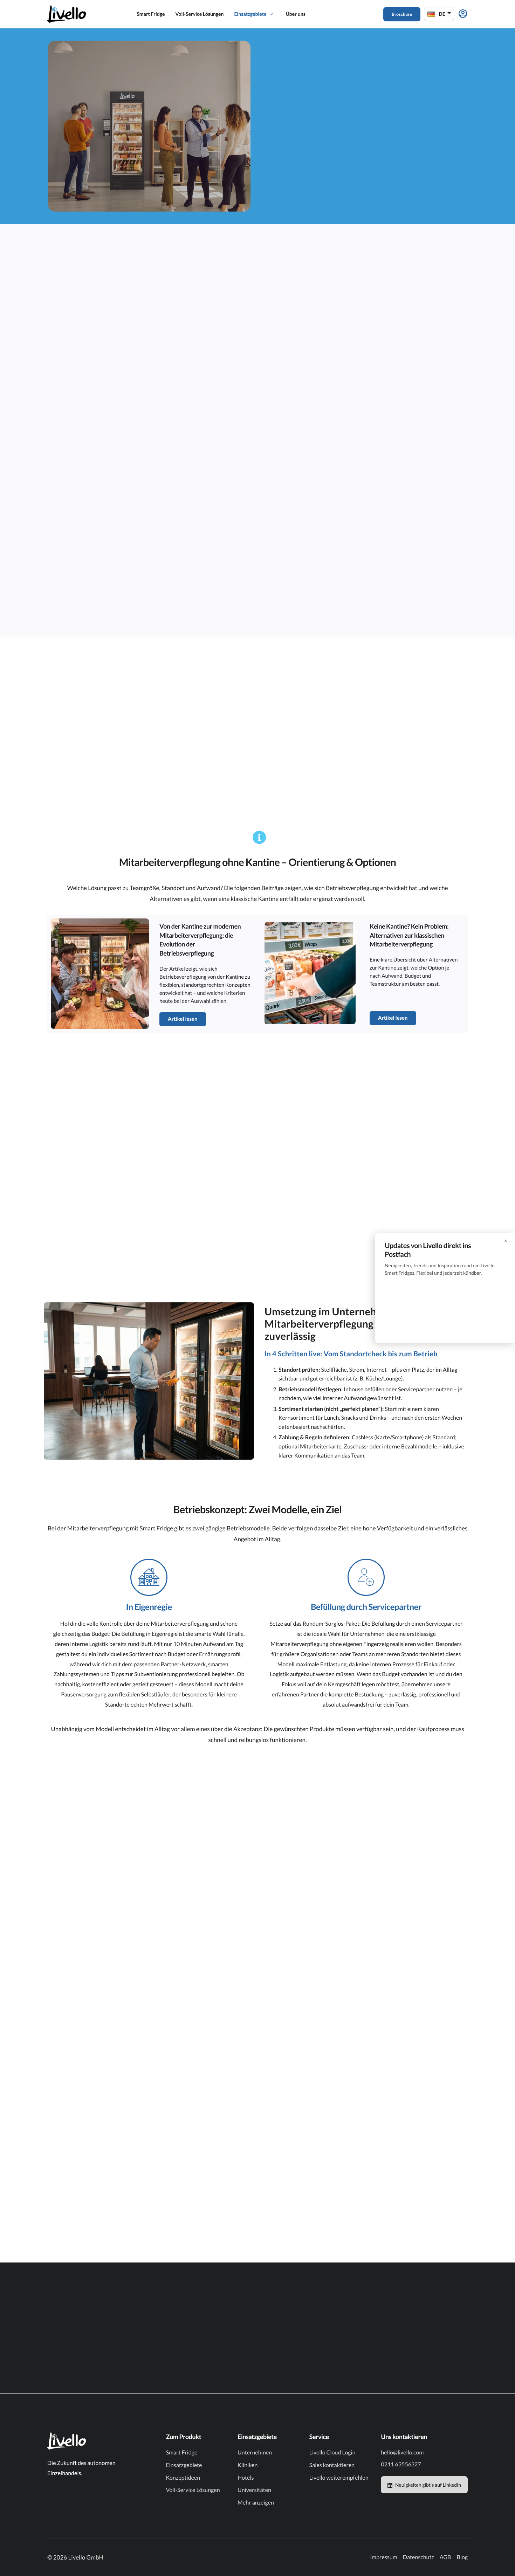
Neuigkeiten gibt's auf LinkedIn (428, 2485)
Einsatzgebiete (250, 14)
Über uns (296, 14)
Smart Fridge (151, 14)
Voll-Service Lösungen (199, 14)
